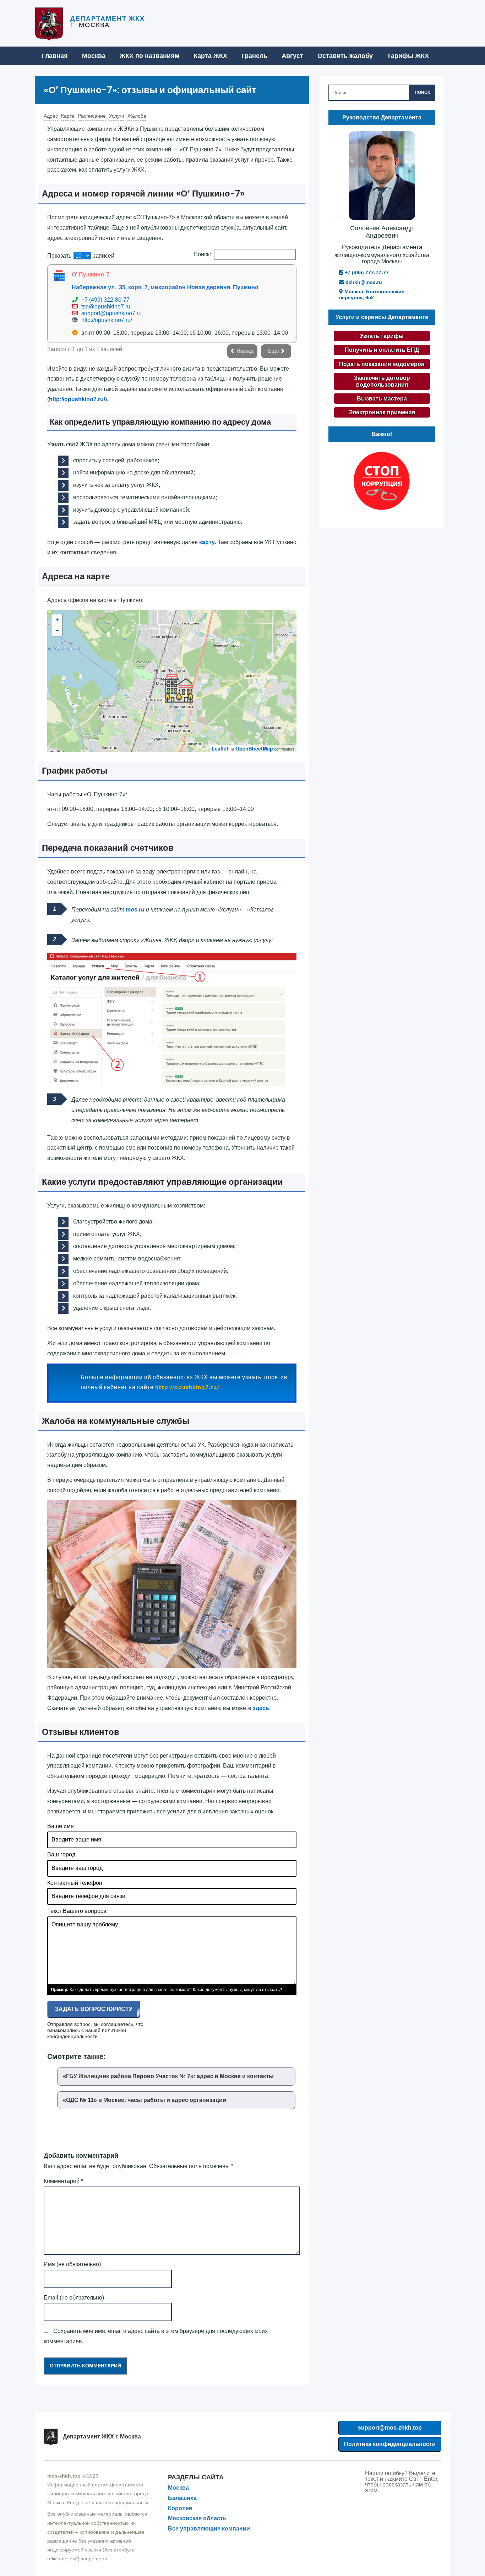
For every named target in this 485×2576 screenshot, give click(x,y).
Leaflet (220, 748)
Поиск (422, 92)
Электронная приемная (382, 412)
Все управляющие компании (209, 2529)
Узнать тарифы (382, 336)
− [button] (57, 630)
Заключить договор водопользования (382, 381)
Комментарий (63, 2181)
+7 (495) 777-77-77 (366, 273)
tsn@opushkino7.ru (106, 306)
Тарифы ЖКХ (408, 56)
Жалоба (137, 116)
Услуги (117, 116)
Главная (55, 56)
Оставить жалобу (345, 56)
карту (207, 542)
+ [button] (57, 620)
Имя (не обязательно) (72, 2264)
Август (292, 56)
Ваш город (61, 1854)
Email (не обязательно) (74, 2298)
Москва (94, 56)
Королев (180, 2508)
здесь (261, 1708)
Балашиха (182, 2498)
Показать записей (81, 256)
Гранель (254, 56)
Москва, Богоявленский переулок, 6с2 (372, 294)
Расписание (92, 116)
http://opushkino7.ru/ (107, 320)
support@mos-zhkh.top (390, 2428)
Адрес (51, 116)
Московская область (197, 2518)
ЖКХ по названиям (149, 56)
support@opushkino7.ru (111, 313)
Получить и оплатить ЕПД (382, 350)
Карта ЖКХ (210, 56)
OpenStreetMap (254, 748)
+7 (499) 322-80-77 (105, 300)
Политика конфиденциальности (390, 2444)
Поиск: (202, 254)
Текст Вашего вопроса (77, 1911)
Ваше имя (61, 1826)
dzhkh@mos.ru (363, 282)
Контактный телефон (75, 1883)
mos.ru (135, 910)
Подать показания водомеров (382, 364)
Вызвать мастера (382, 399)
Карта (68, 116)
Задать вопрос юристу (94, 2009)
